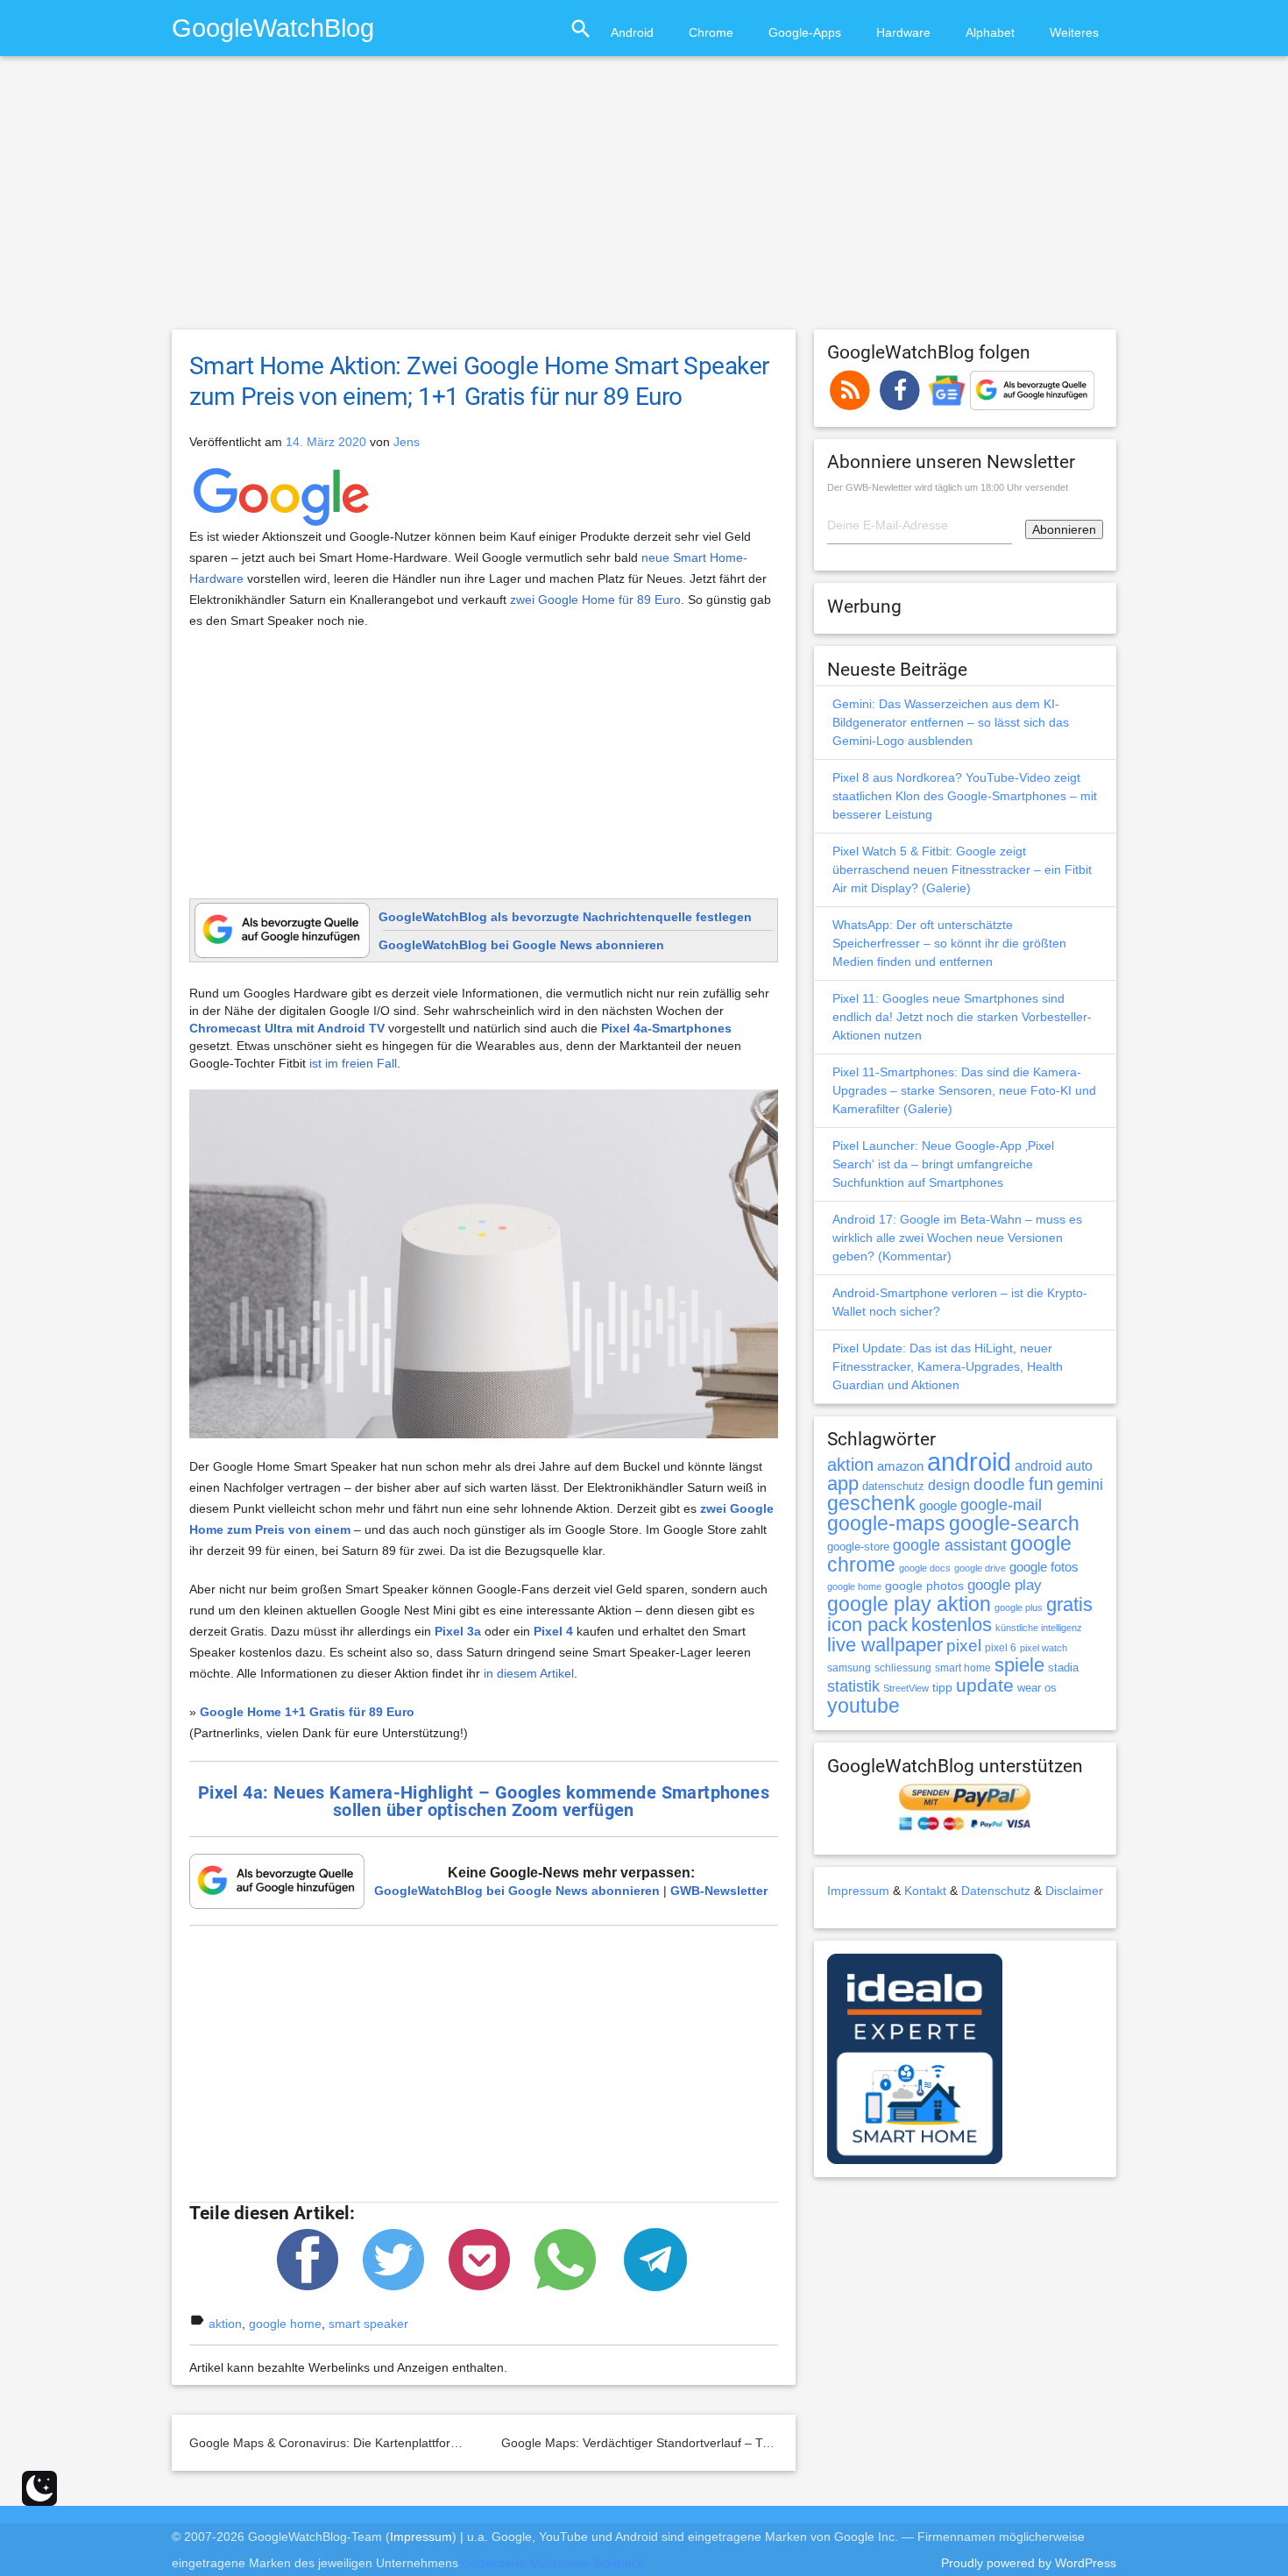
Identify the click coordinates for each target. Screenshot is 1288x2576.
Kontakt (925, 1891)
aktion (225, 2324)
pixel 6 (1001, 1648)
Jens (407, 442)
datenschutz (893, 1486)
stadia (1063, 1668)
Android (632, 32)
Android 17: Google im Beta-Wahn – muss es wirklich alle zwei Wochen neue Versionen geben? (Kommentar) (957, 1238)
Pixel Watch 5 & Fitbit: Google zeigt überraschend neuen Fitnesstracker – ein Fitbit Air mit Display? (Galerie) (962, 869)
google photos (924, 1586)
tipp (942, 1687)
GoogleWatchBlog (273, 28)
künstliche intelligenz (1039, 1628)
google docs (925, 1568)
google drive (980, 1568)
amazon (900, 1466)
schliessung (903, 1668)
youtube (863, 1706)
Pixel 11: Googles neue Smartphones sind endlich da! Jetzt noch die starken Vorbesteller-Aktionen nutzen (962, 1017)
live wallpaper (885, 1645)
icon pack (867, 1625)
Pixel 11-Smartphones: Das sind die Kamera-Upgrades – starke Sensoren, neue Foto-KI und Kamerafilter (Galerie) (964, 1090)
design (949, 1485)
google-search (1014, 1524)
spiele (1019, 1665)
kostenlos (952, 1625)
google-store (858, 1547)
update (985, 1685)
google (938, 1506)
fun (1041, 1484)
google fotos (1044, 1567)
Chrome (711, 32)
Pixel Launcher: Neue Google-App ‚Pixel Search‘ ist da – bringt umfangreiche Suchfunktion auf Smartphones (943, 1164)
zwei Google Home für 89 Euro (595, 600)
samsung (849, 1668)
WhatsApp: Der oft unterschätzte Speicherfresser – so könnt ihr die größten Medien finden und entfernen (949, 943)
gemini (1080, 1485)
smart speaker (368, 2324)
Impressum (858, 1891)
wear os (1037, 1688)
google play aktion (909, 1604)
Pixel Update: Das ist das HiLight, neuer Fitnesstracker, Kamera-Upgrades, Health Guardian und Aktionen (948, 1366)
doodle (999, 1484)
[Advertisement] (644, 201)
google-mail (1001, 1505)
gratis (1069, 1604)
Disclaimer (1074, 1891)
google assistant (950, 1545)
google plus (1019, 1607)
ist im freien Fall (353, 1063)
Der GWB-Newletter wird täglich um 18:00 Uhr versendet (948, 487)
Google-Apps (805, 32)
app (843, 1483)
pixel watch (1044, 1648)
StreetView (906, 1688)
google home (285, 2324)
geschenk (871, 1504)
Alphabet (990, 32)
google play (1005, 1585)
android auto (1054, 1465)
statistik (853, 1686)
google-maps (886, 1523)
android (969, 1462)
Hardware (903, 32)
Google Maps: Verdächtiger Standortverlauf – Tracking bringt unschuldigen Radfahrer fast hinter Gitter (784, 2443)
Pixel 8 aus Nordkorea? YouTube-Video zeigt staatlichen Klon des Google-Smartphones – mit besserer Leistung (965, 796)
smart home (963, 1668)
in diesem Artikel (529, 1673)
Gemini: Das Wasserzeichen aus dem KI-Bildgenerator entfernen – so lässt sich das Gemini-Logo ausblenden (951, 722)
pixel (964, 1645)
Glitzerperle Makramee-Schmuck (553, 2563)
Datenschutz (996, 1891)
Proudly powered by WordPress (1029, 2563)
